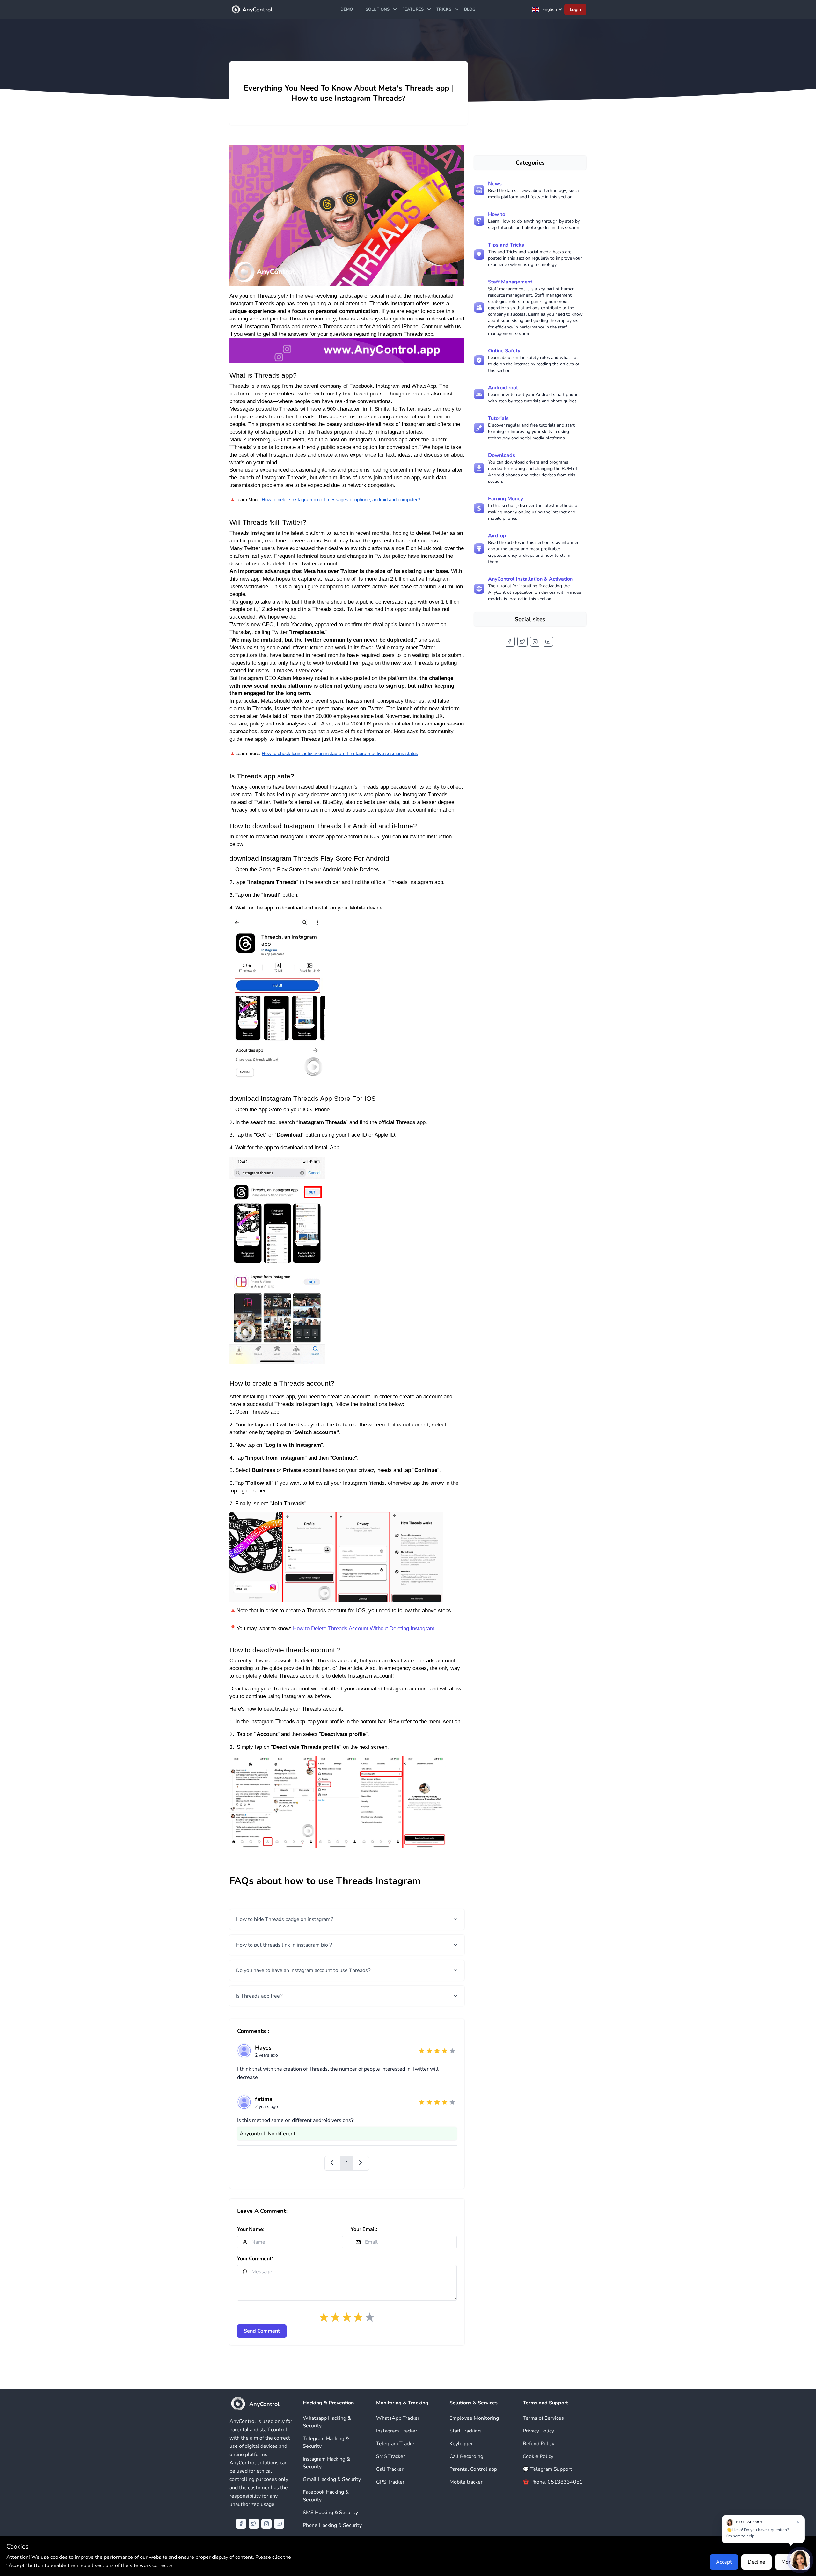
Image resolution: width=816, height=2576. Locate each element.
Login (575, 9)
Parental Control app (473, 2469)
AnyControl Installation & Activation (530, 579)
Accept (724, 2562)
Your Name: (251, 2229)
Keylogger (461, 2444)
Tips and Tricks (506, 245)
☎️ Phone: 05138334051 (553, 2482)
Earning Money (506, 499)
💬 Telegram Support (547, 2469)
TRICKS (444, 9)
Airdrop (497, 536)
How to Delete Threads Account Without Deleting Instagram (364, 1628)
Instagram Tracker (397, 2431)
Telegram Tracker (396, 2444)
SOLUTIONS (378, 9)
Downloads (502, 455)
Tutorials (498, 418)
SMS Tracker (391, 2456)
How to (497, 214)
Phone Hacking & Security (332, 2525)
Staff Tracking (465, 2431)
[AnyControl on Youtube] (548, 642)
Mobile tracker (466, 2482)
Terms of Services (543, 2418)
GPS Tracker (390, 2482)
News (495, 184)
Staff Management (510, 282)
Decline (757, 2562)
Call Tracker (390, 2469)
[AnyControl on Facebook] (510, 642)
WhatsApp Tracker (398, 2418)
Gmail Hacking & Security (332, 2479)
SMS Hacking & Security (330, 2513)
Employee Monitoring (474, 2418)
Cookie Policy (538, 2456)
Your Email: (364, 2229)
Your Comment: (255, 2259)
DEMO (347, 9)
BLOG (470, 9)
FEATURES (413, 9)
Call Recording (466, 2456)
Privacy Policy (538, 2431)
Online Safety (504, 351)
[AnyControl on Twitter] (522, 642)
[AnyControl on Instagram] (535, 642)
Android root (503, 388)
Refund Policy (539, 2444)
